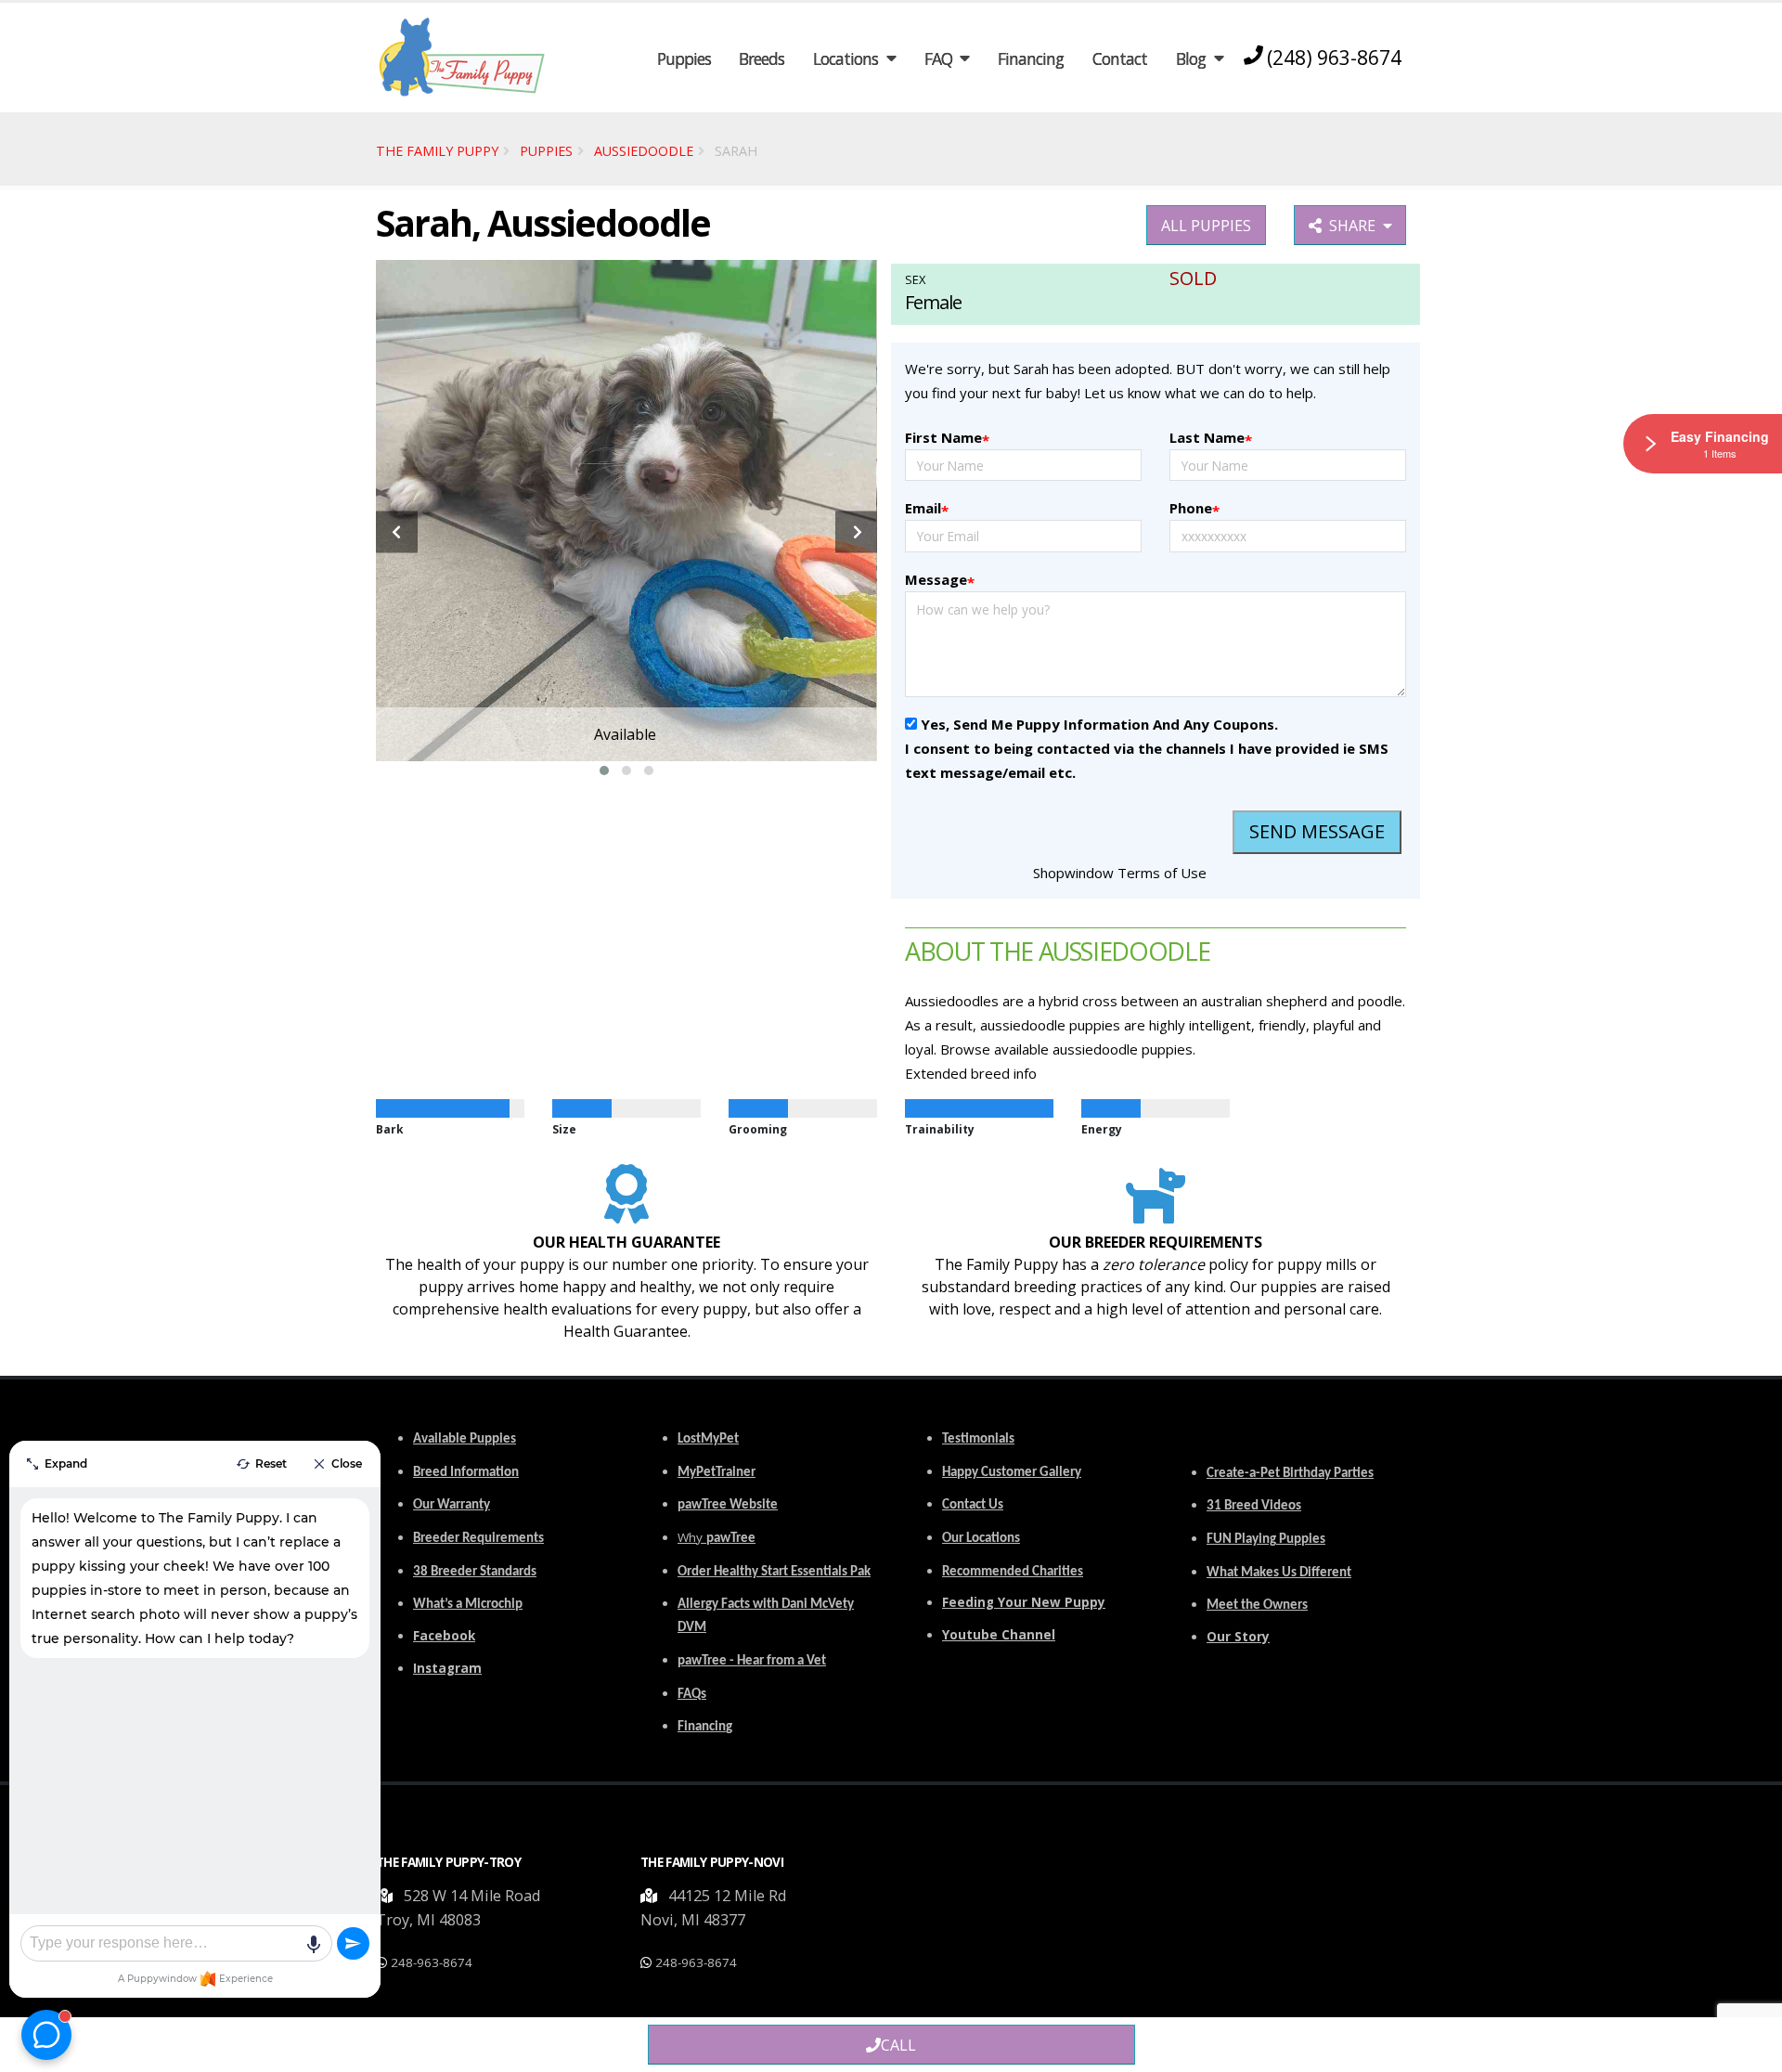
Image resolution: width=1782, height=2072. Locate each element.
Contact (1120, 58)
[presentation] (397, 532)
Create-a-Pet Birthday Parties (1290, 1474)
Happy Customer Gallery (1012, 1473)
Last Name (1211, 439)
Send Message (1317, 831)
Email (927, 509)
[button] (604, 771)
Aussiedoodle (644, 151)
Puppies (684, 58)
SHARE (1356, 226)
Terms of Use (1162, 873)
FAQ (938, 58)
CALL (898, 2045)
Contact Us (973, 1505)
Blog (1191, 58)
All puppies (1206, 226)
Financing (1031, 58)
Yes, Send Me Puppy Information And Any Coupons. (1099, 724)
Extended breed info (971, 1073)
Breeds (762, 58)
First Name (947, 439)
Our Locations (981, 1539)
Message (940, 581)
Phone (1194, 509)
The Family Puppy (437, 151)
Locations (846, 58)
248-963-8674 (432, 1962)
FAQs (692, 1695)
